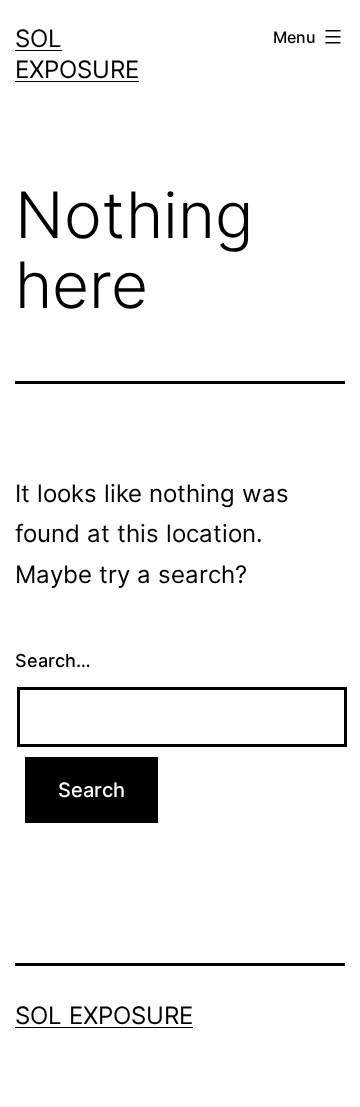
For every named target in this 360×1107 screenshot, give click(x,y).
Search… (53, 660)
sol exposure (104, 1015)
